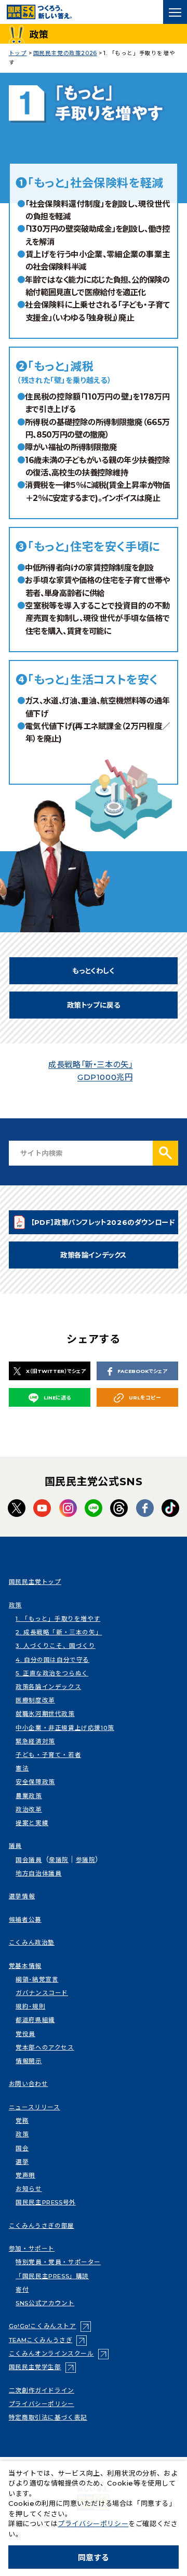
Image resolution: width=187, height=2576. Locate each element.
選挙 (22, 2162)
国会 (22, 2148)
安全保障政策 (35, 1782)
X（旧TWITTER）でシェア (56, 1371)
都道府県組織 (35, 2020)
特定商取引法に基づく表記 (48, 2418)
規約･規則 (30, 2006)
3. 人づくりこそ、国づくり (55, 1646)
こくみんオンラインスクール (59, 2354)
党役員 (25, 2034)
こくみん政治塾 (32, 1943)
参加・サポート (32, 2249)
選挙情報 (22, 1896)
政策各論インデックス (94, 1255)
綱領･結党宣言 (37, 1979)
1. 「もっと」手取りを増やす (58, 1619)
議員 (15, 1846)
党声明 (25, 2175)
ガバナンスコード (42, 1993)
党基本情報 (25, 1966)
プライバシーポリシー (42, 2404)
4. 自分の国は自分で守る (52, 1660)
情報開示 (29, 2061)
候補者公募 (25, 1920)
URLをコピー (145, 1398)
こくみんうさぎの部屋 (42, 2226)
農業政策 (29, 1796)
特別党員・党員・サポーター (58, 2262)
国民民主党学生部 (42, 2367)
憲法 (22, 1768)
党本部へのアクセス (45, 2047)
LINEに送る (57, 1398)
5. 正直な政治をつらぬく (52, 1673)
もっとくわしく (93, 971)
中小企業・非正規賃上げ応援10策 (65, 1728)
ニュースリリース (35, 2107)
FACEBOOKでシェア (142, 1371)
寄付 (22, 2290)
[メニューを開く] (175, 12)
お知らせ (29, 2189)
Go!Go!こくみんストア (50, 2326)
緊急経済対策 (35, 1741)
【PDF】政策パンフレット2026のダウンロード (103, 1225)
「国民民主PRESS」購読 (52, 2276)
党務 (22, 2121)
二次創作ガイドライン (42, 2390)
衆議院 (59, 1860)
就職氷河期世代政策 (45, 1714)
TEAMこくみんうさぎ (48, 2340)
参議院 (86, 1860)
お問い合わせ (29, 2084)
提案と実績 (32, 1823)
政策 (15, 1605)
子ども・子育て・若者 (48, 1755)
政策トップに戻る (94, 1005)
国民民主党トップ (35, 1582)
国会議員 (29, 1860)
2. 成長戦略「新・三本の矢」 (59, 1632)
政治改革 (29, 1809)
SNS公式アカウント (45, 2303)
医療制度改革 (35, 1700)
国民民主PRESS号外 (46, 2202)
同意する (94, 2558)
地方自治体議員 (38, 1873)
